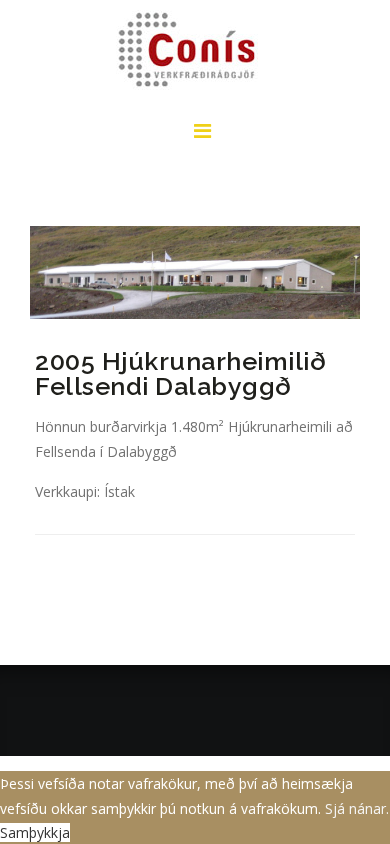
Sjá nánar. (357, 808)
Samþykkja (35, 832)
